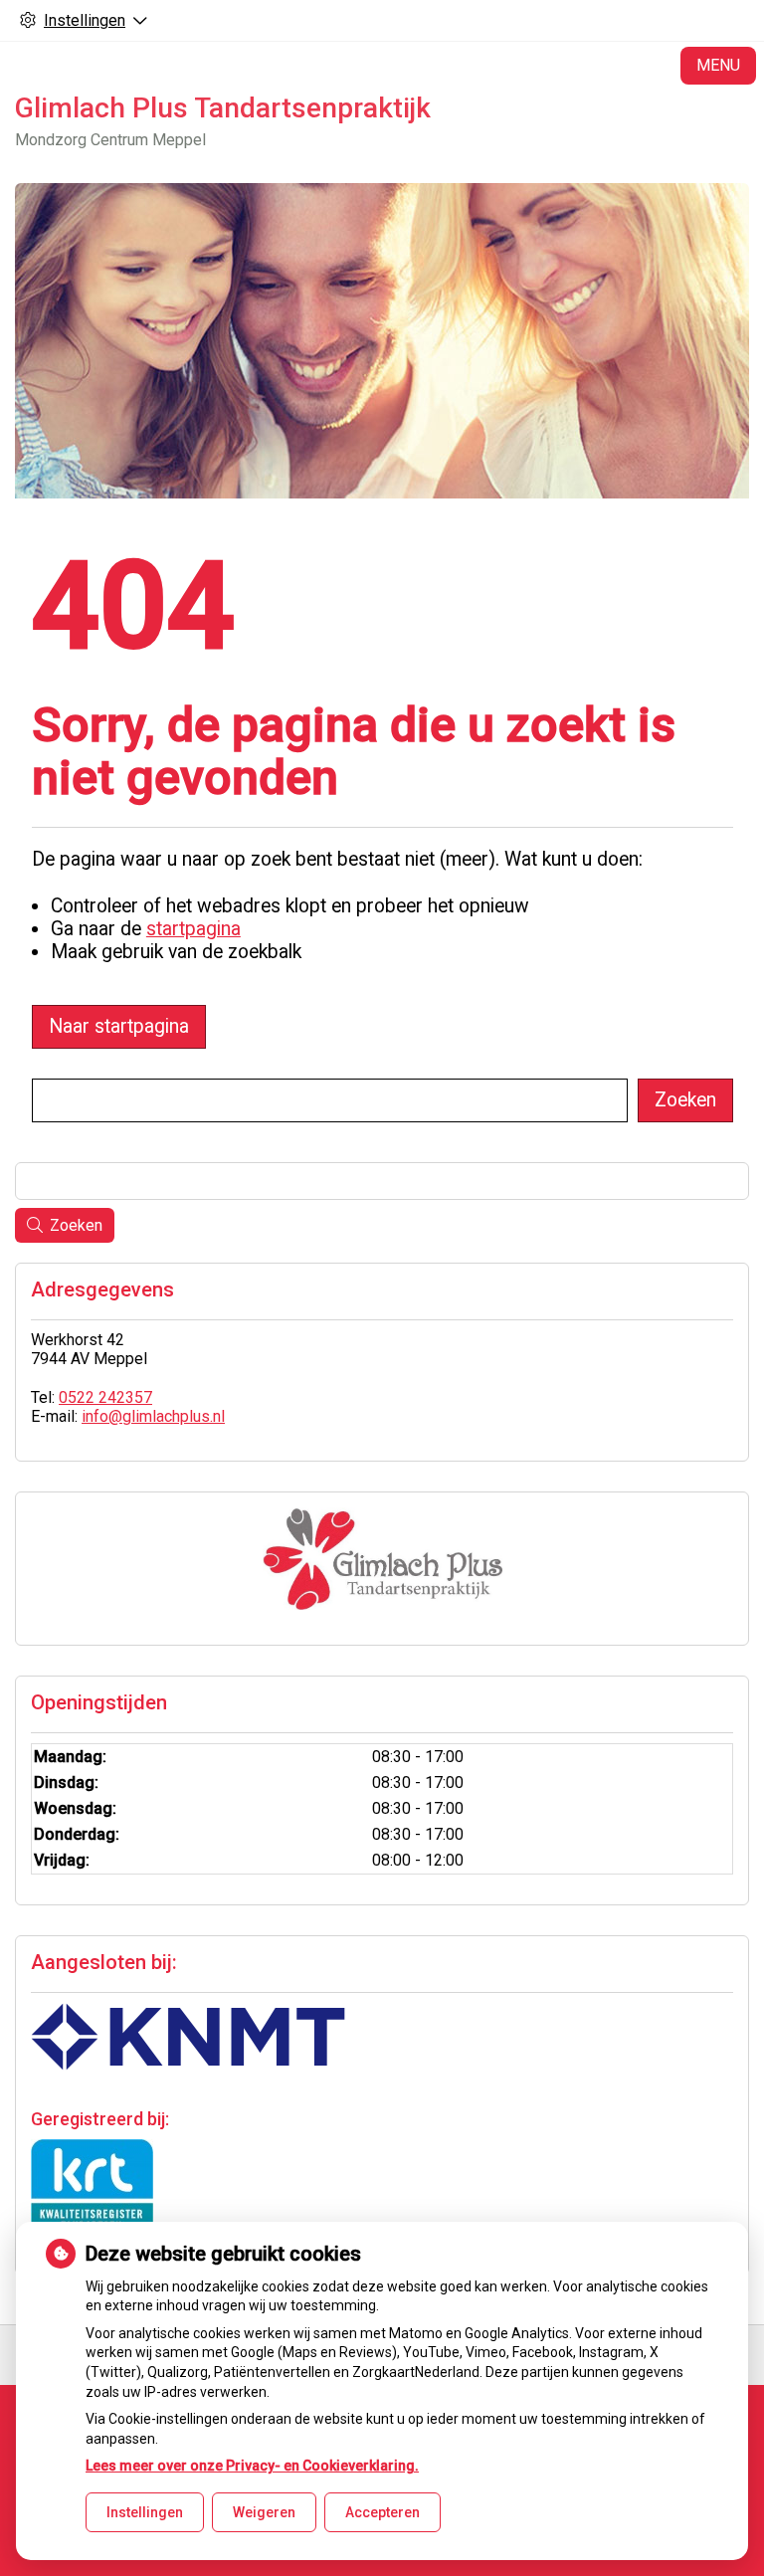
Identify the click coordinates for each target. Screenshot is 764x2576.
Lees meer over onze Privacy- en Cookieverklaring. (252, 2466)
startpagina (193, 929)
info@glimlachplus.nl (153, 1416)
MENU (718, 65)
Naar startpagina (119, 1026)
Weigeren (264, 2512)
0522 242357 (105, 1397)
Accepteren (382, 2512)
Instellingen (145, 2512)
